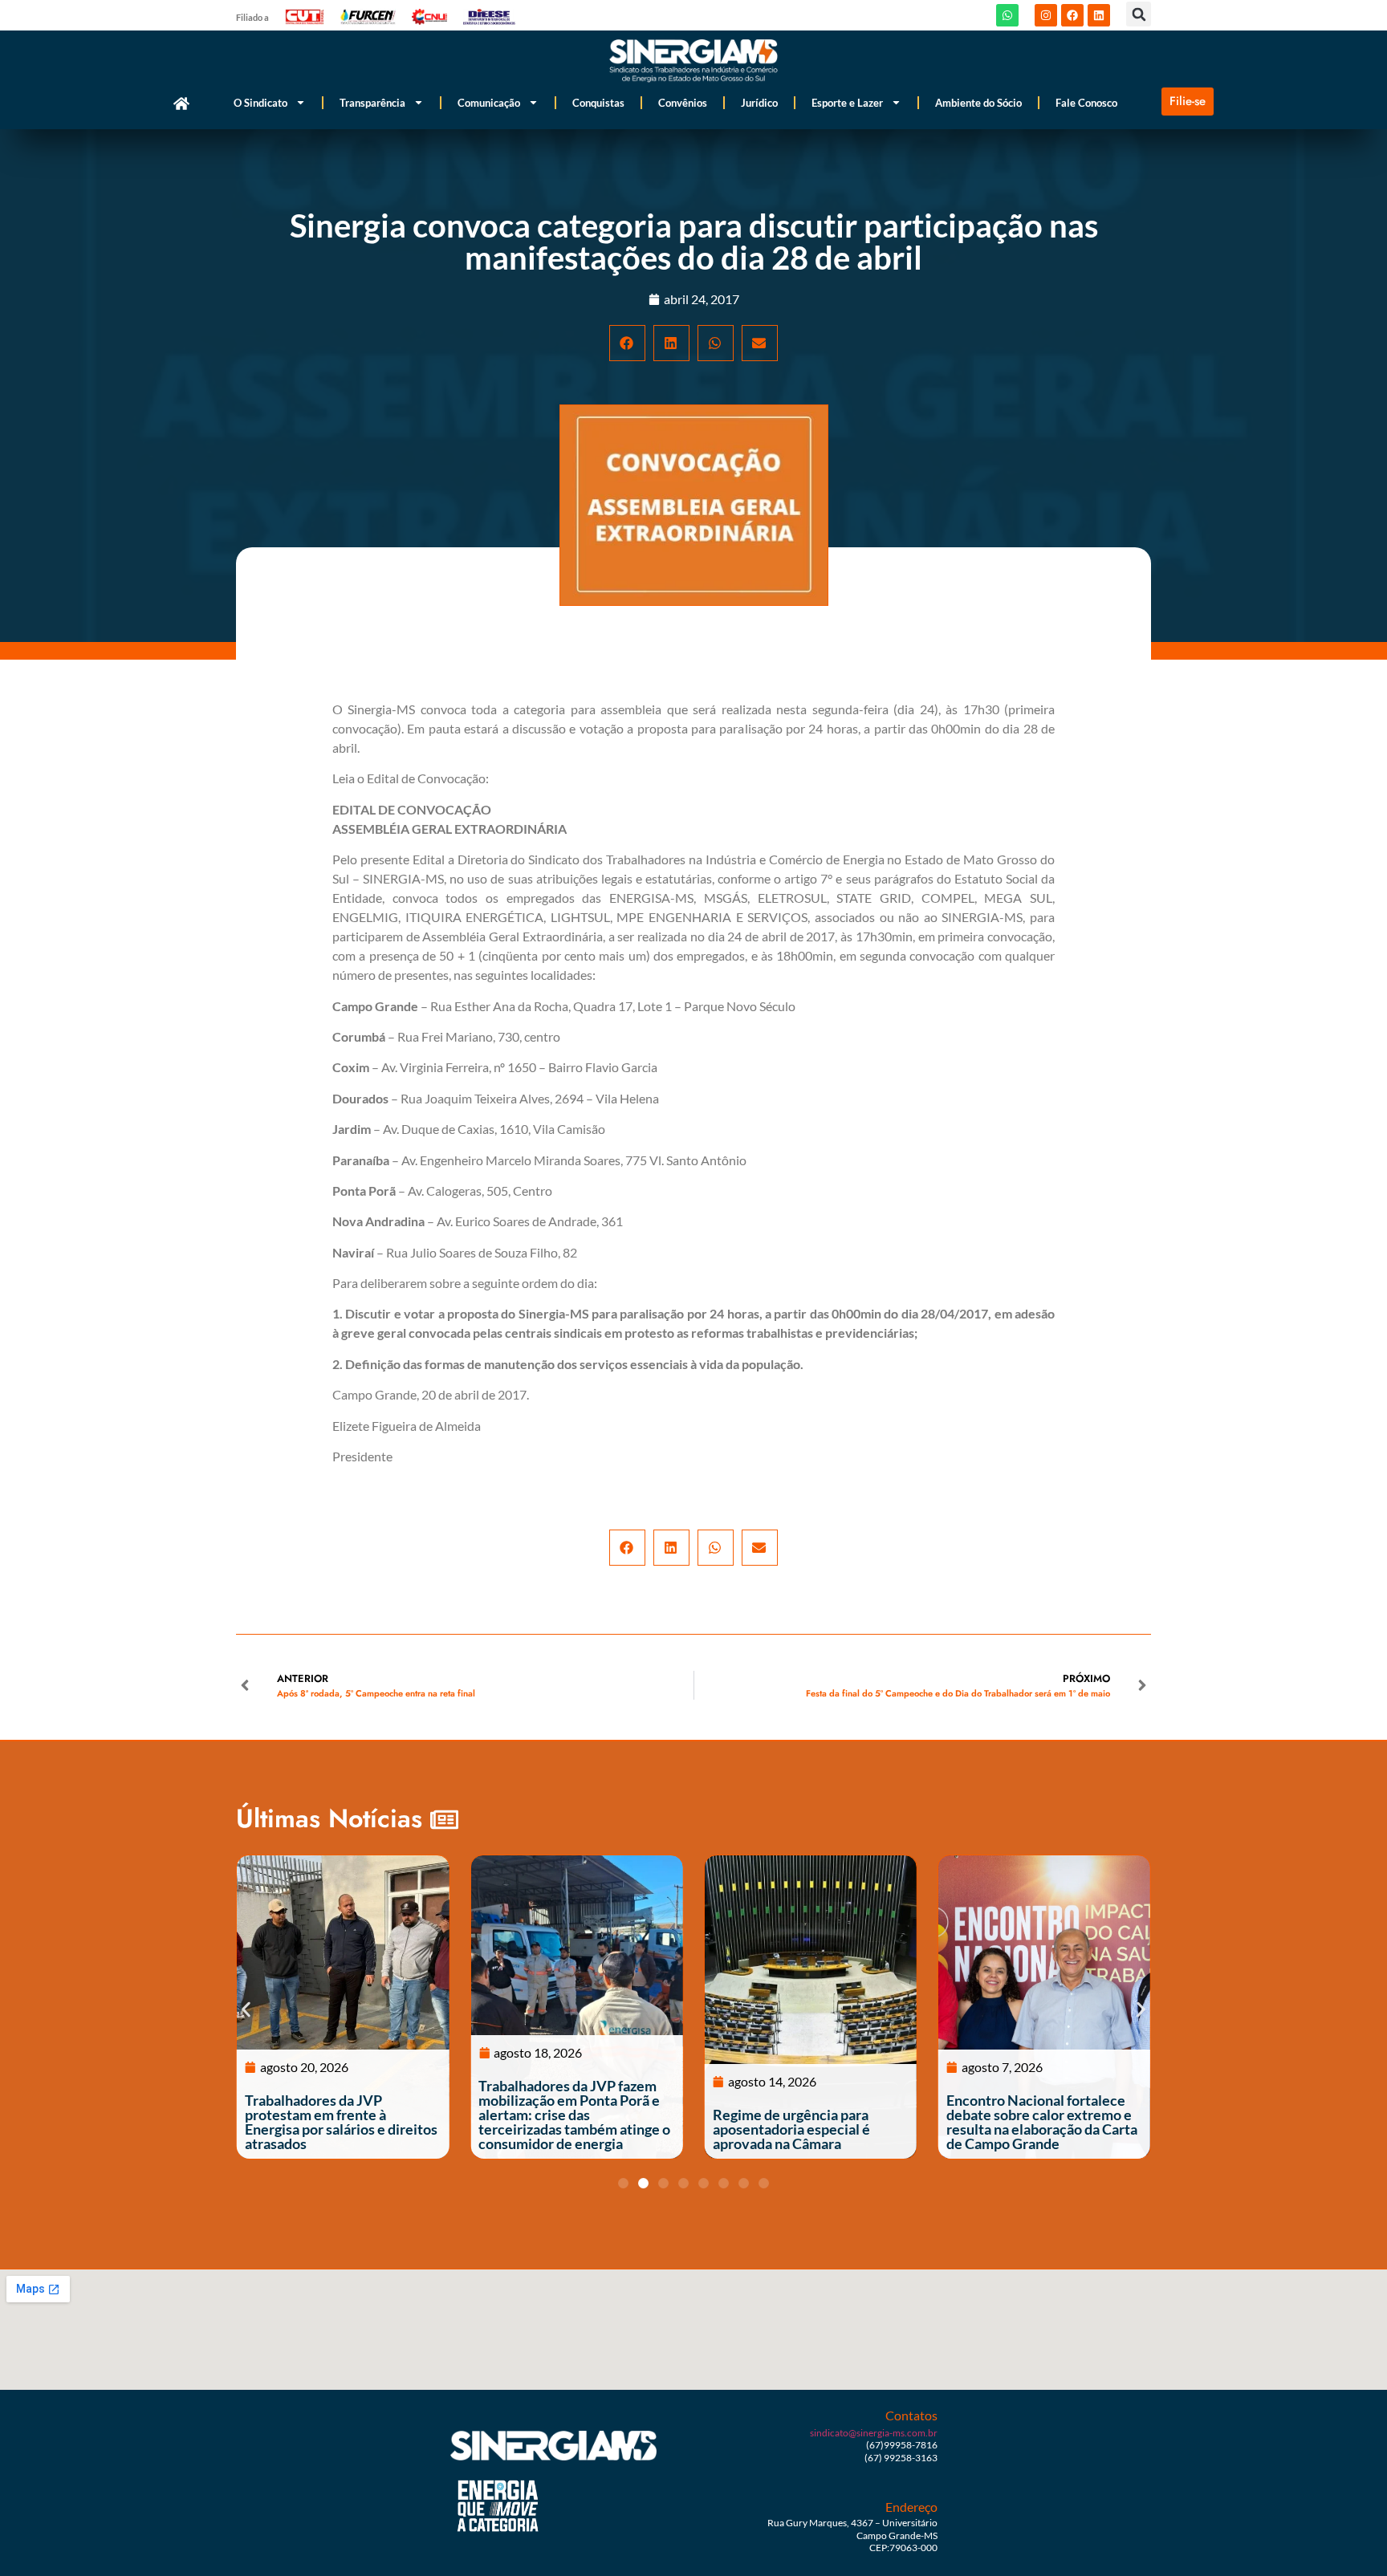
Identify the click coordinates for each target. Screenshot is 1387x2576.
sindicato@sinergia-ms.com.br (874, 2433)
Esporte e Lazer (847, 103)
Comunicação (489, 103)
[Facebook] (1072, 15)
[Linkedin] (1099, 15)
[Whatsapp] (1007, 15)
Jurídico (759, 103)
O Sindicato (260, 103)
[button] (1139, 14)
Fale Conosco (1086, 103)
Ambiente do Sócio (978, 103)
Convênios (683, 103)
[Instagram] (1046, 15)
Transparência (372, 103)
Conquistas (598, 103)
